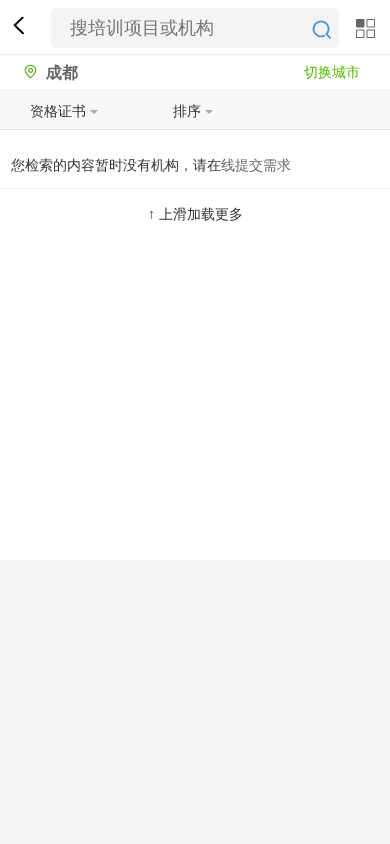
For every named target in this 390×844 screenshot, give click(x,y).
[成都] (25, 72)
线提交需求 (256, 165)
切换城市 (332, 72)
